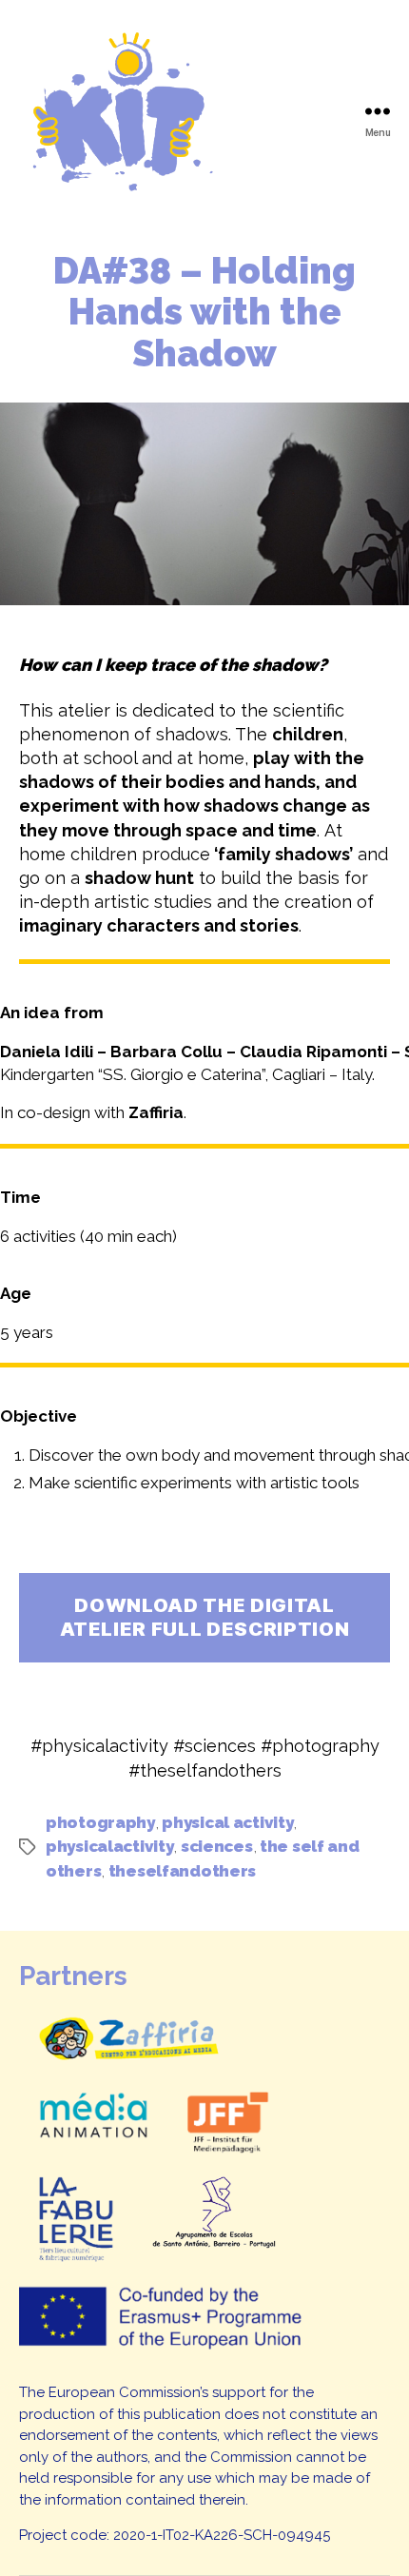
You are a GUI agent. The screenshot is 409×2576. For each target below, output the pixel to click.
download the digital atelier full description (205, 1617)
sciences (217, 1846)
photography (100, 1822)
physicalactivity (109, 1846)
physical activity (227, 1822)
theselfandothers (182, 1871)
